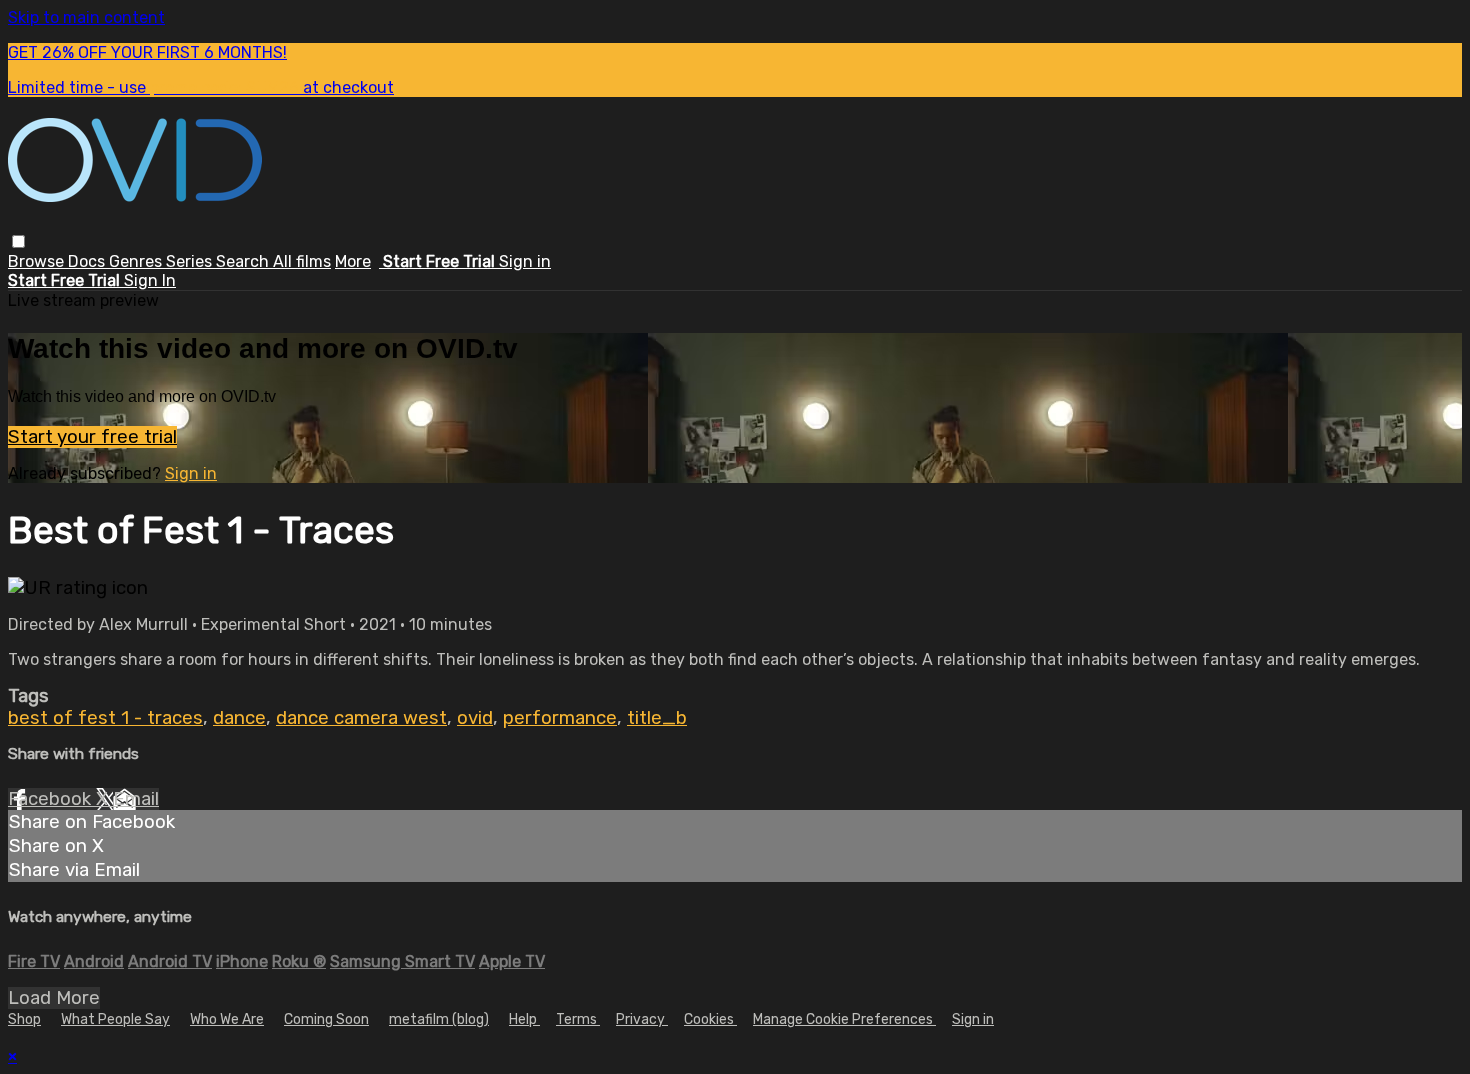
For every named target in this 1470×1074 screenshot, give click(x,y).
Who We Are (227, 1019)
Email (136, 799)
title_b (657, 718)
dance (239, 718)
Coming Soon (326, 1019)
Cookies (710, 1019)
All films (302, 261)
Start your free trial (92, 437)
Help (524, 1019)
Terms (578, 1019)
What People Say (115, 1019)
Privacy (642, 1019)
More (353, 261)
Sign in (525, 261)
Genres (137, 261)
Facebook (52, 799)
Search (244, 261)
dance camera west (361, 718)
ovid (475, 718)
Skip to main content (86, 17)
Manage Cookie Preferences (844, 1019)
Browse (38, 261)
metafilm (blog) (439, 1019)
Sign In (150, 280)
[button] (18, 241)
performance (560, 718)
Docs (88, 261)
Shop (24, 1019)
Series (191, 261)
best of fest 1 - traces (105, 718)
